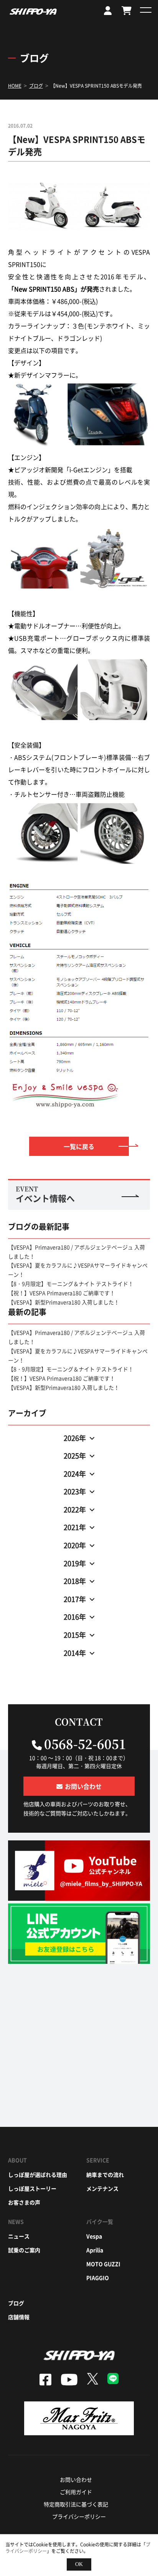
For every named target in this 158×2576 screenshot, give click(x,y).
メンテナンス (102, 2188)
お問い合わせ (76, 2479)
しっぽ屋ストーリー (32, 2188)
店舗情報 (19, 2317)
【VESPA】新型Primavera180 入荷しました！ (64, 1302)
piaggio (98, 2278)
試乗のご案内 (24, 2250)
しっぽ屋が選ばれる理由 (38, 2175)
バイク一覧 (100, 2221)
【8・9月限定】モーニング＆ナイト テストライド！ (71, 1284)
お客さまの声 (24, 2202)
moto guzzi (103, 2264)
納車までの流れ (105, 2175)
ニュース (19, 2236)
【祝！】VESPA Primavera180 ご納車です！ (62, 1293)
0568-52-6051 (85, 1743)
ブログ (16, 2303)
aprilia (95, 2250)
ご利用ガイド (76, 2492)
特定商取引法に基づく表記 (76, 2504)
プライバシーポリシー (79, 2516)
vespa (94, 2236)
